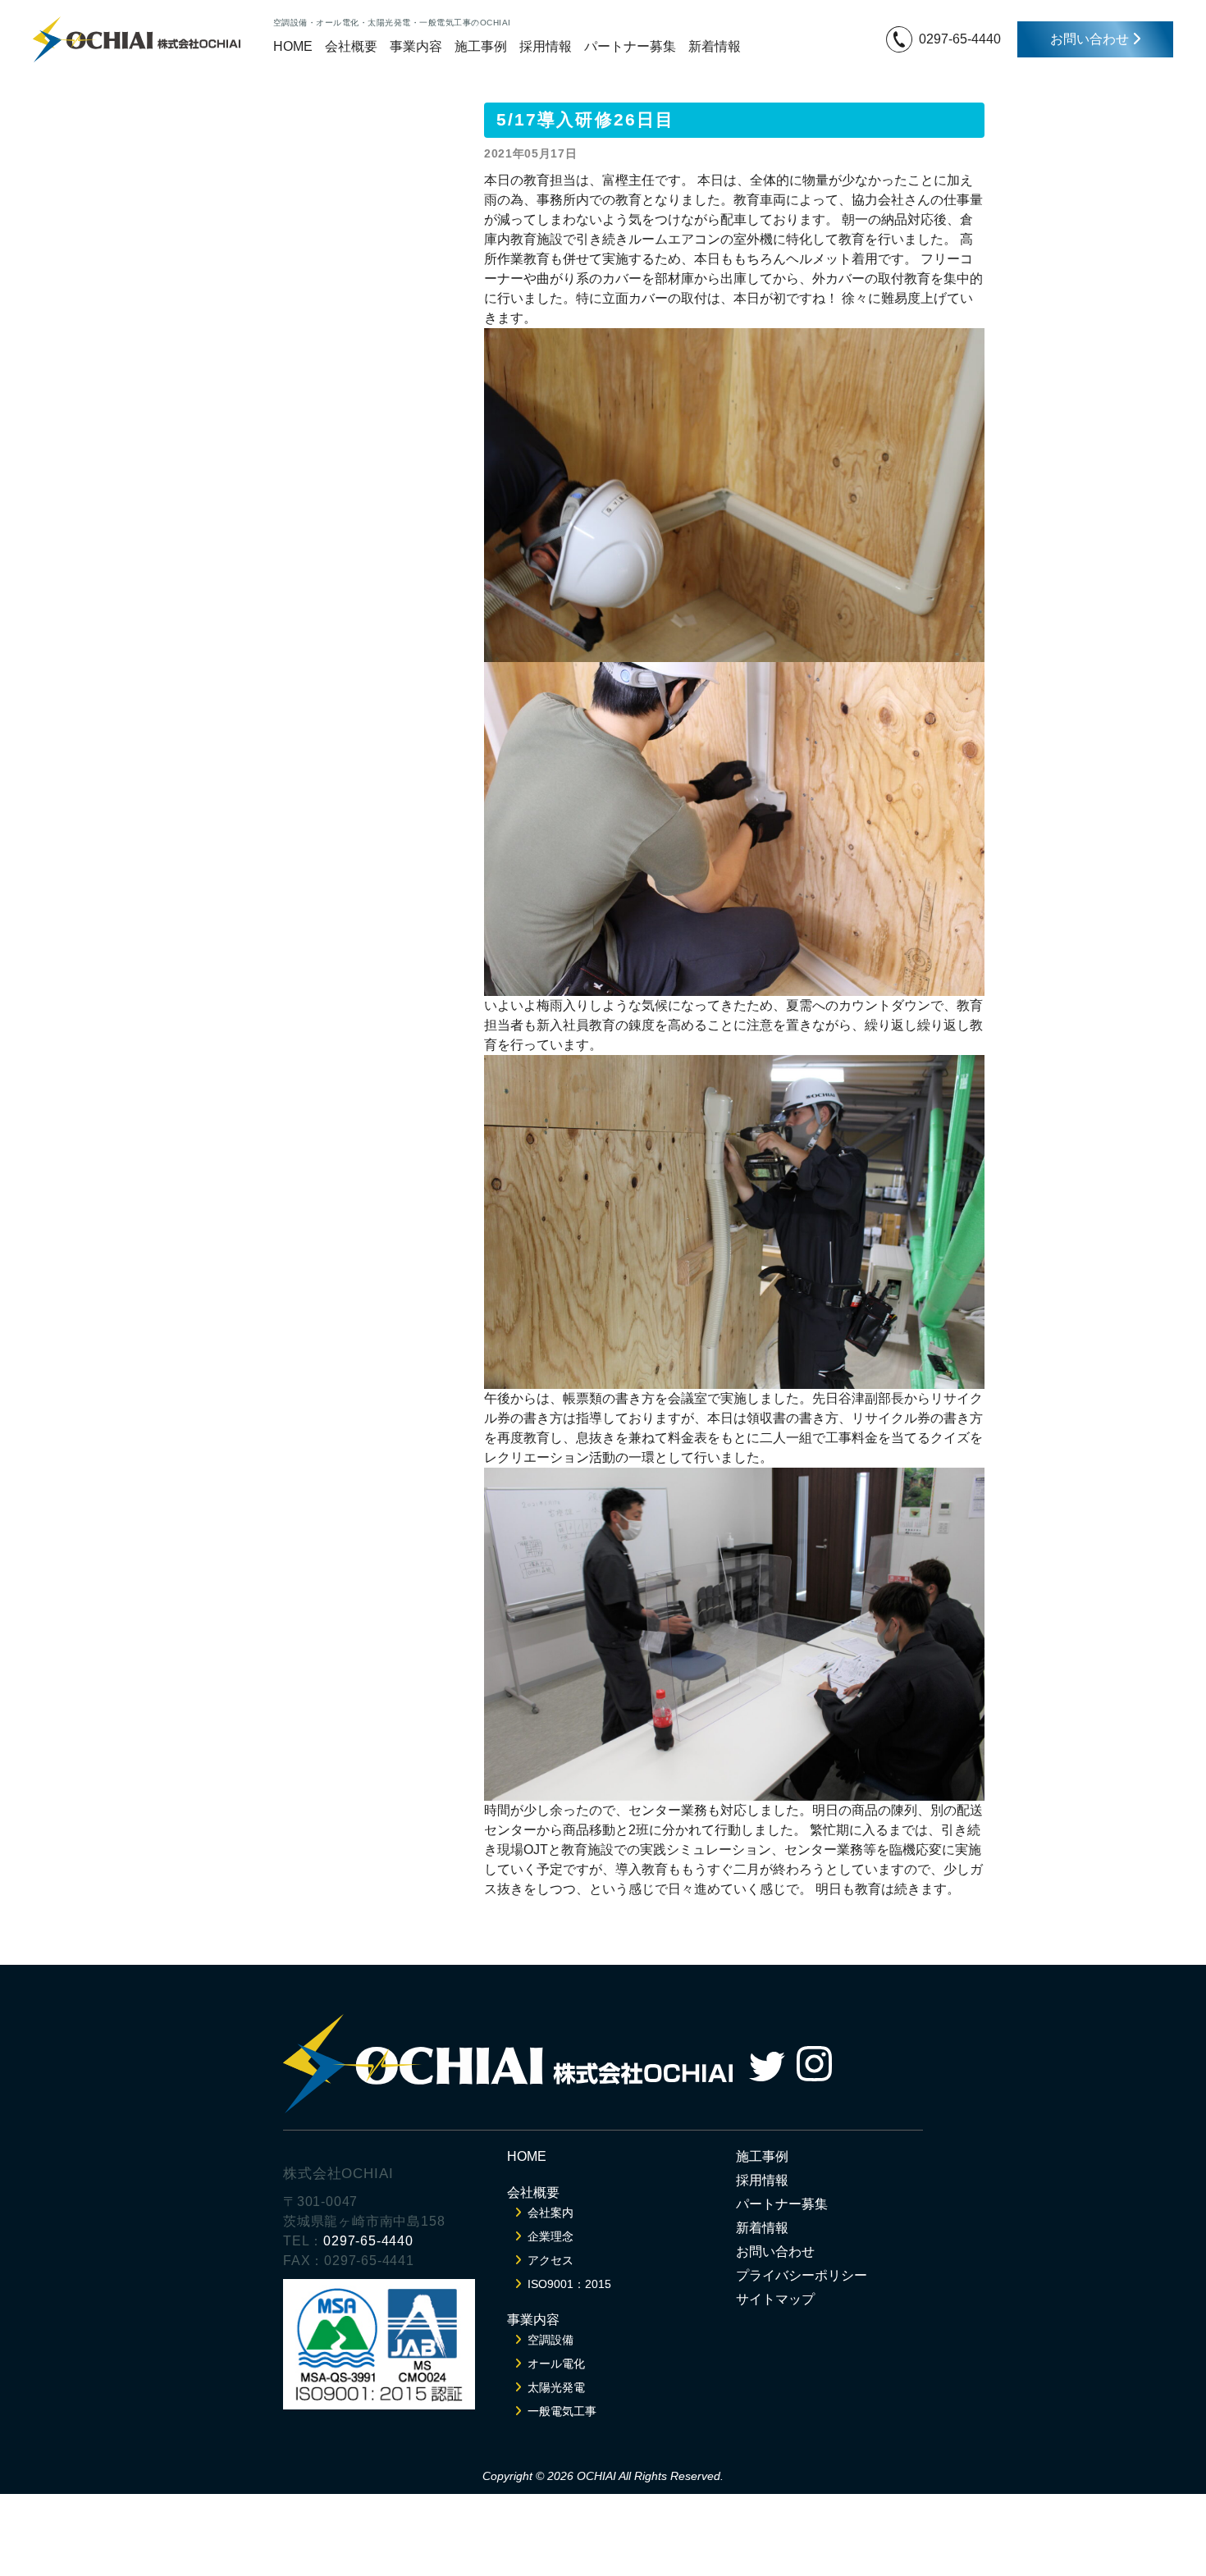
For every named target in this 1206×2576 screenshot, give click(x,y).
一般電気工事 (562, 2411)
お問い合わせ (1091, 39)
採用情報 (546, 46)
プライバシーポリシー (802, 2275)
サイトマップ (775, 2299)
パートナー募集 (630, 46)
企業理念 (550, 2236)
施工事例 (481, 46)
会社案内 (550, 2213)
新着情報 (715, 46)
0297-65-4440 (960, 39)
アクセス (550, 2260)
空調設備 (550, 2340)
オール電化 (556, 2364)
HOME (293, 46)
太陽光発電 (556, 2387)
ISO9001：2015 (569, 2284)
